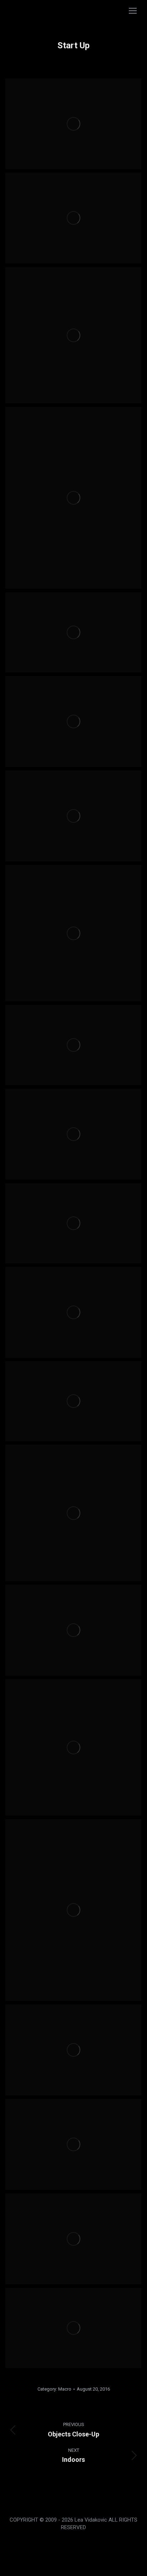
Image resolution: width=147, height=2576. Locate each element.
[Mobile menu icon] (133, 11)
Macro (65, 2389)
